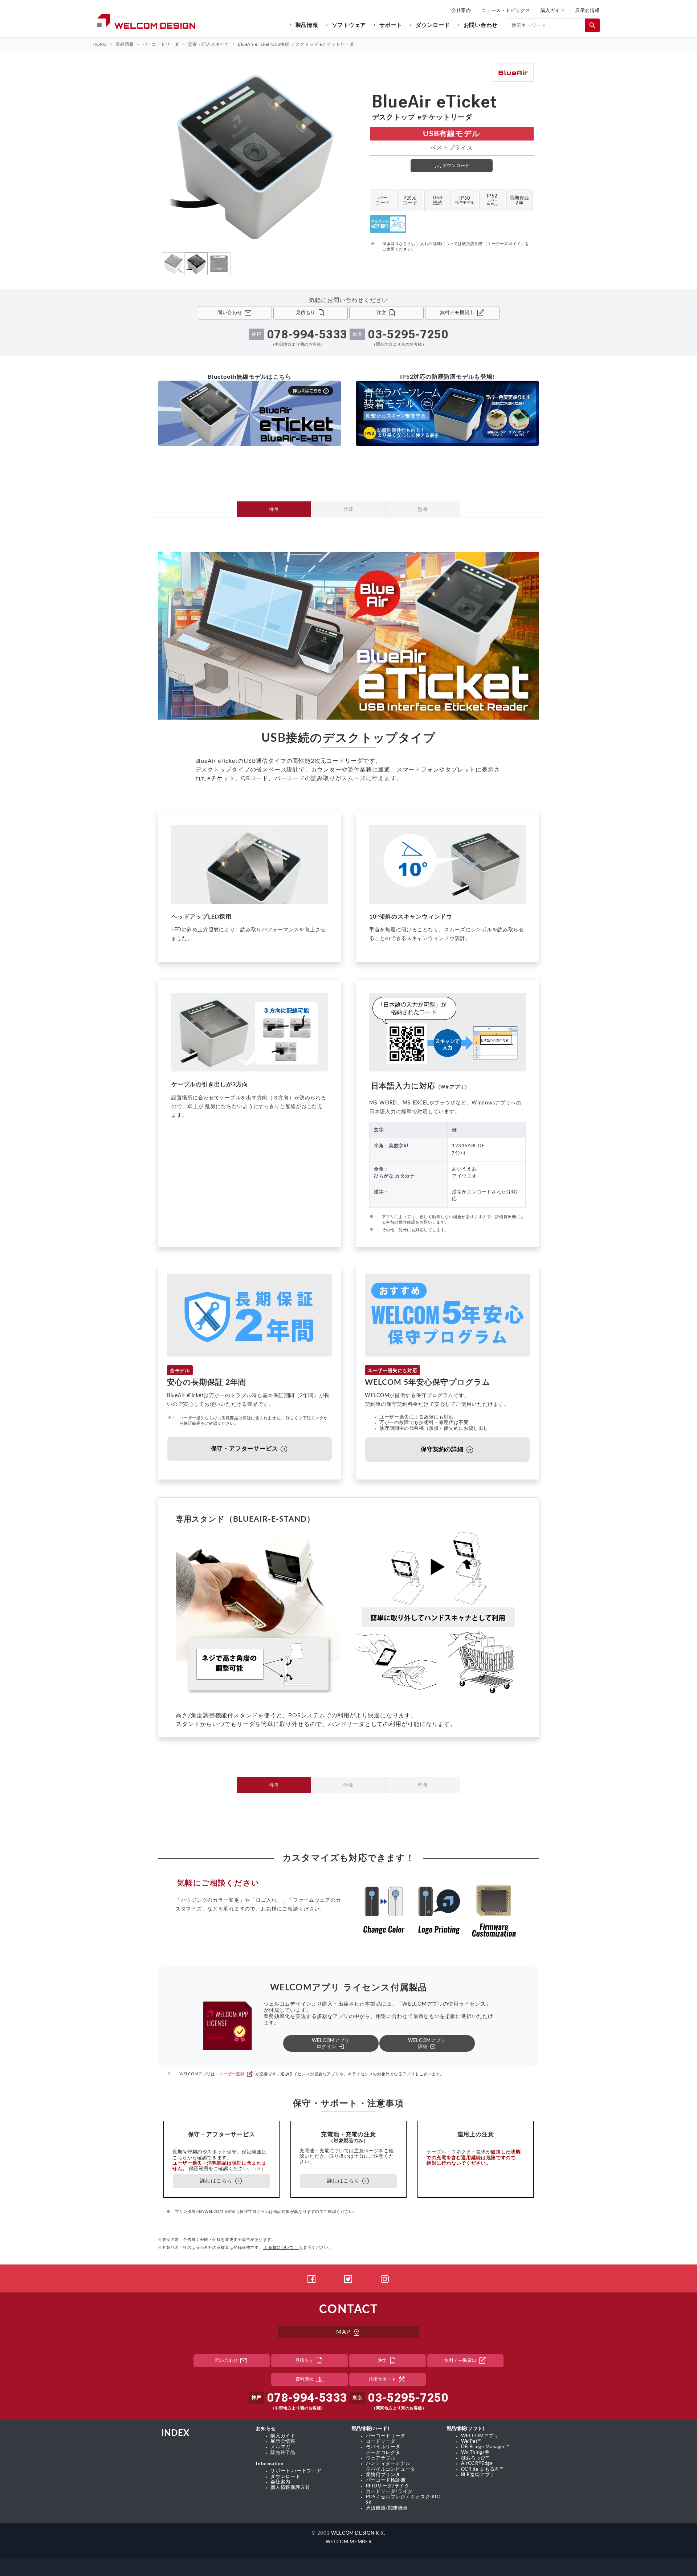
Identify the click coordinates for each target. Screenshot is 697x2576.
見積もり (310, 2361)
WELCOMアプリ (480, 2436)
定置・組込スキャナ (209, 44)
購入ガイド (553, 10)
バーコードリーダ (161, 44)
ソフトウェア (349, 25)
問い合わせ (232, 2361)
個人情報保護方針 (290, 2487)
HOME (100, 44)
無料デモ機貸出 (465, 2361)
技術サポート (388, 2380)
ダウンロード (433, 25)
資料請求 (310, 2380)
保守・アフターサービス (250, 1449)
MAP (348, 2332)
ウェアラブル (381, 2458)
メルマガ (280, 2447)
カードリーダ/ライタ (389, 2491)
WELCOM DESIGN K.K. (358, 2533)
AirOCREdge (477, 2463)
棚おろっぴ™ (475, 2458)
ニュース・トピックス (506, 10)
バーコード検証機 (386, 2480)
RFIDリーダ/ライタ (388, 2486)
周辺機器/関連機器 (387, 2508)
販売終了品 (283, 2453)
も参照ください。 (298, 2248)
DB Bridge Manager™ (485, 2447)
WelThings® (475, 2453)
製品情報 (307, 25)
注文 (388, 2361)
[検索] (592, 25)
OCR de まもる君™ (482, 2469)
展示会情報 (587, 10)
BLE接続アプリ (478, 2475)
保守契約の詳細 (447, 1450)
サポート (391, 25)
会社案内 (461, 10)
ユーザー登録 (235, 2074)
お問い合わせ (481, 25)
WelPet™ (471, 2441)
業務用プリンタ (383, 2475)
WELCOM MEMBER (348, 2542)
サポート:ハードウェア (296, 2471)
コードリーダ (381, 2441)
